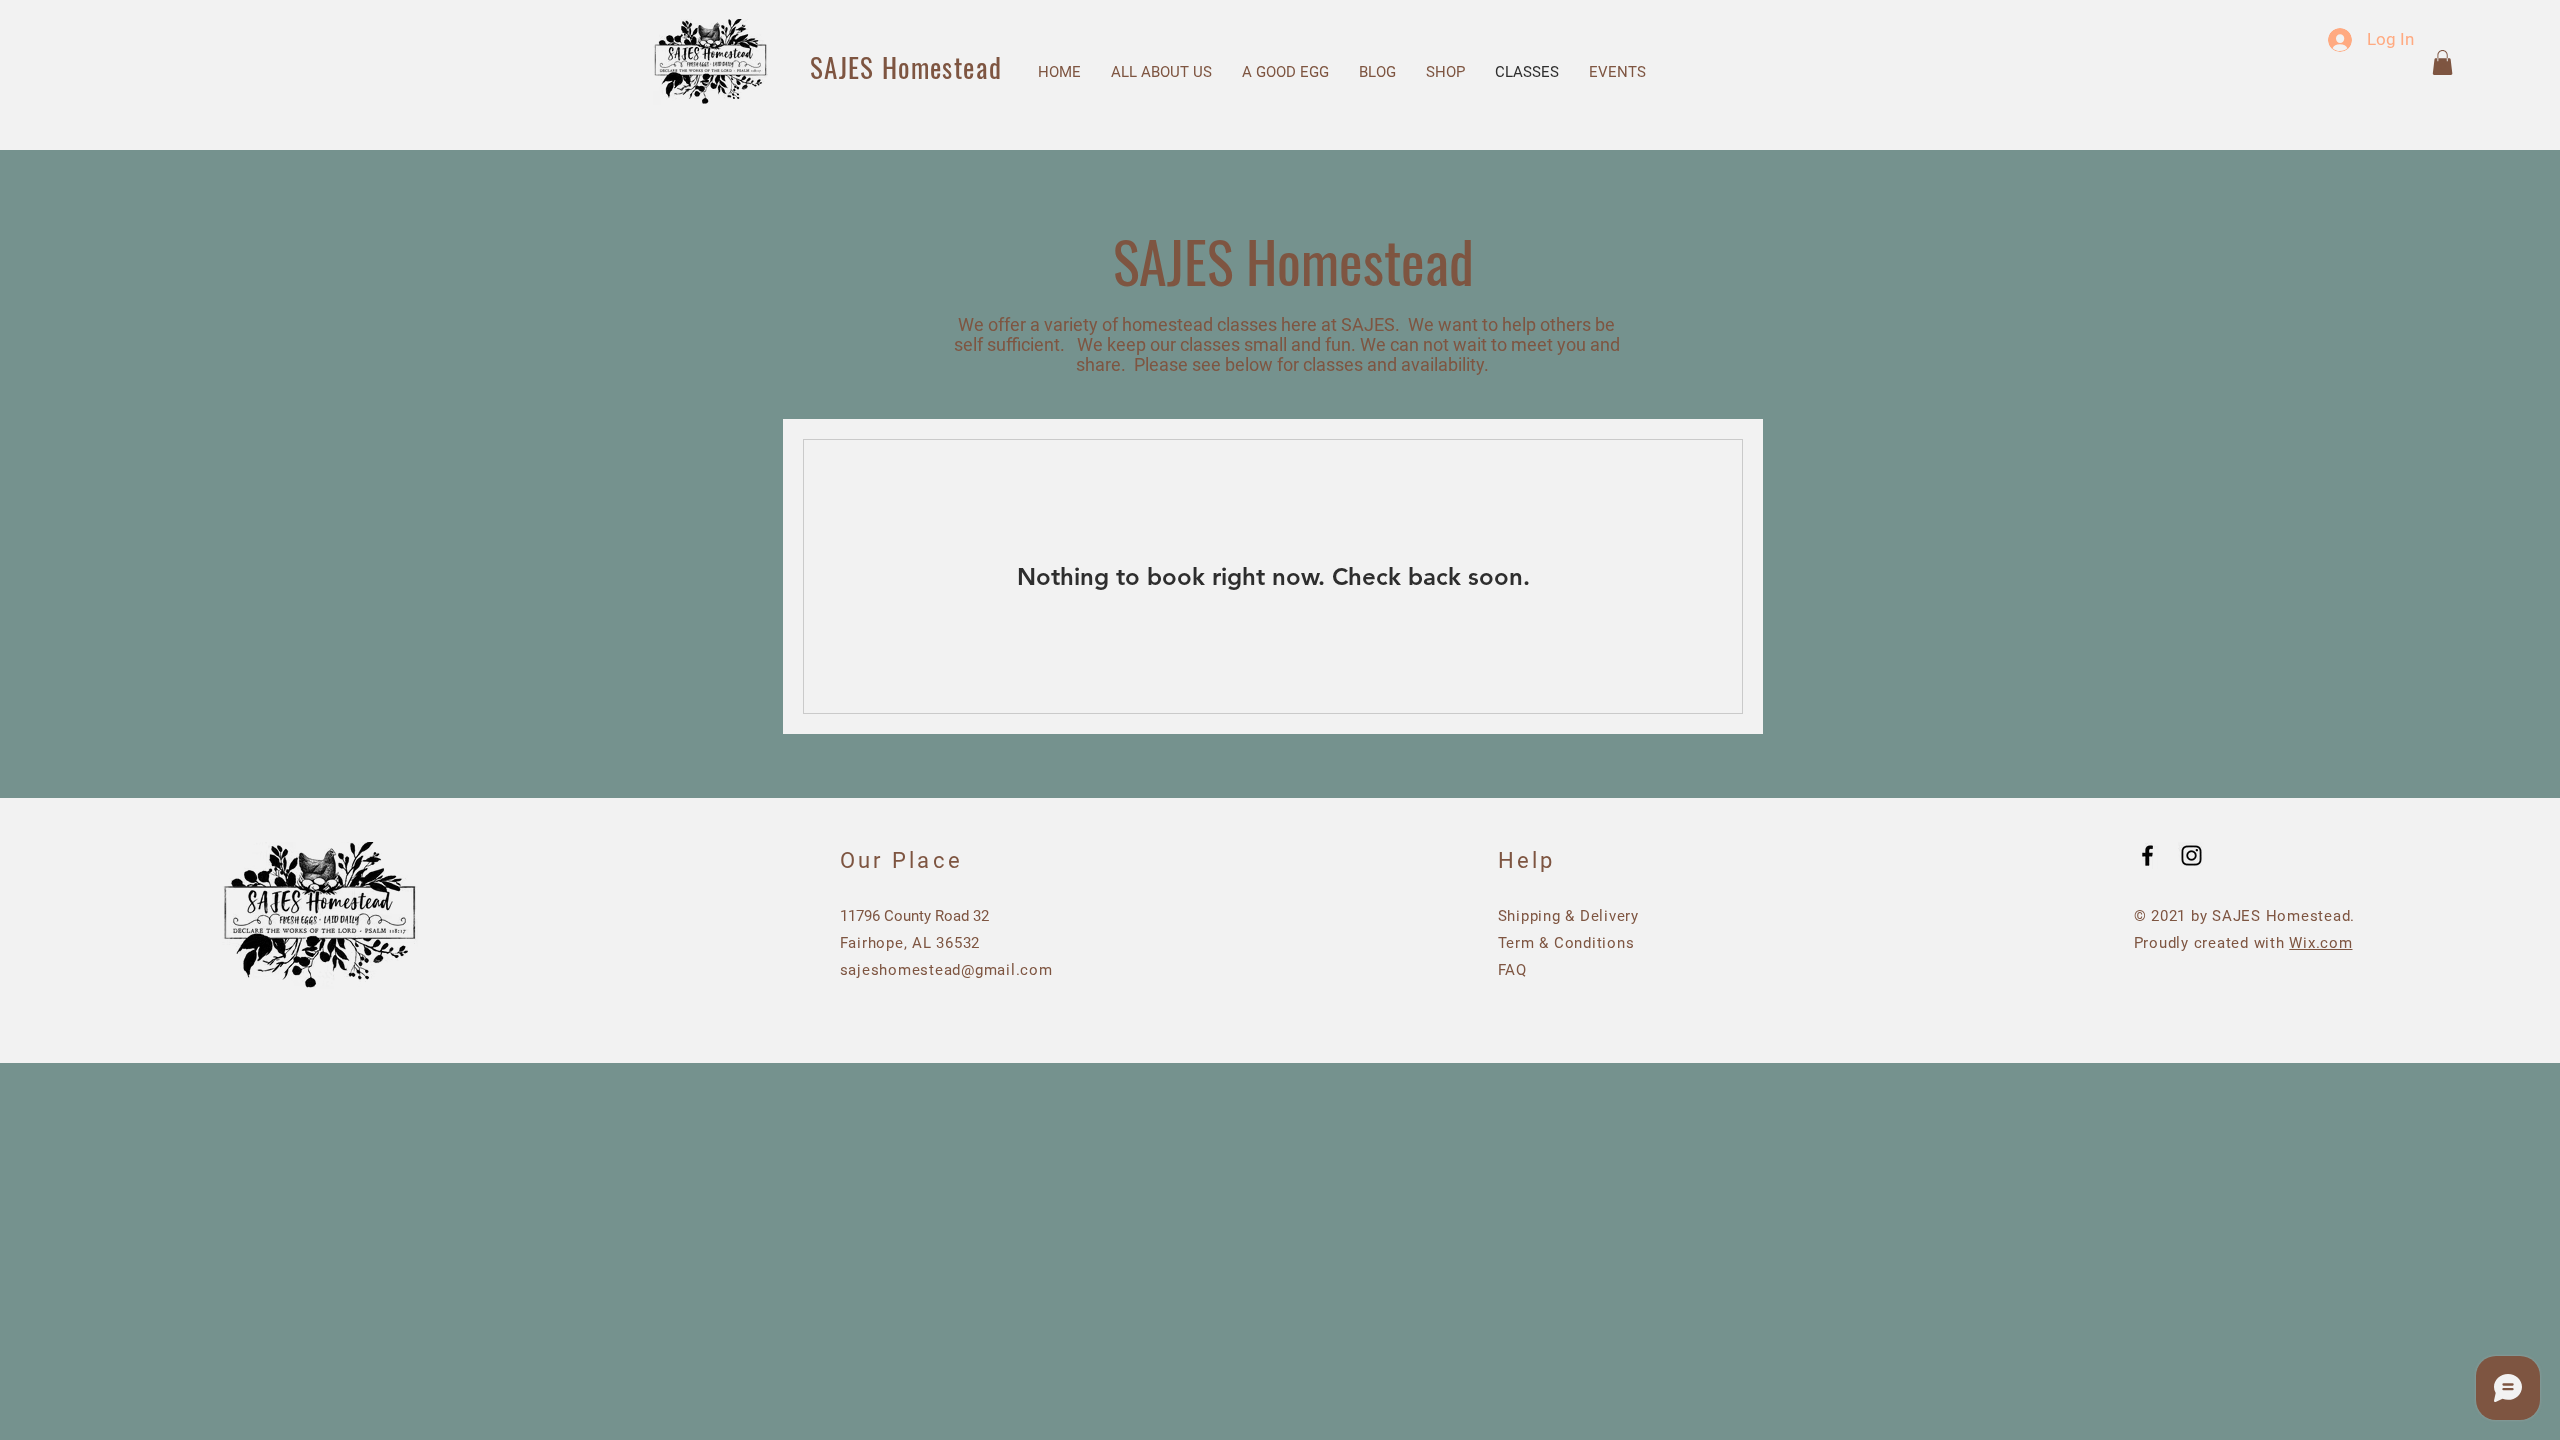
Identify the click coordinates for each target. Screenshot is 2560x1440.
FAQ (1512, 970)
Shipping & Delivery (1568, 916)
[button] (2442, 62)
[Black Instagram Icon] (2191, 855)
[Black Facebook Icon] (2147, 855)
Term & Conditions (1566, 943)
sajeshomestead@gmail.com (946, 970)
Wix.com (2320, 943)
